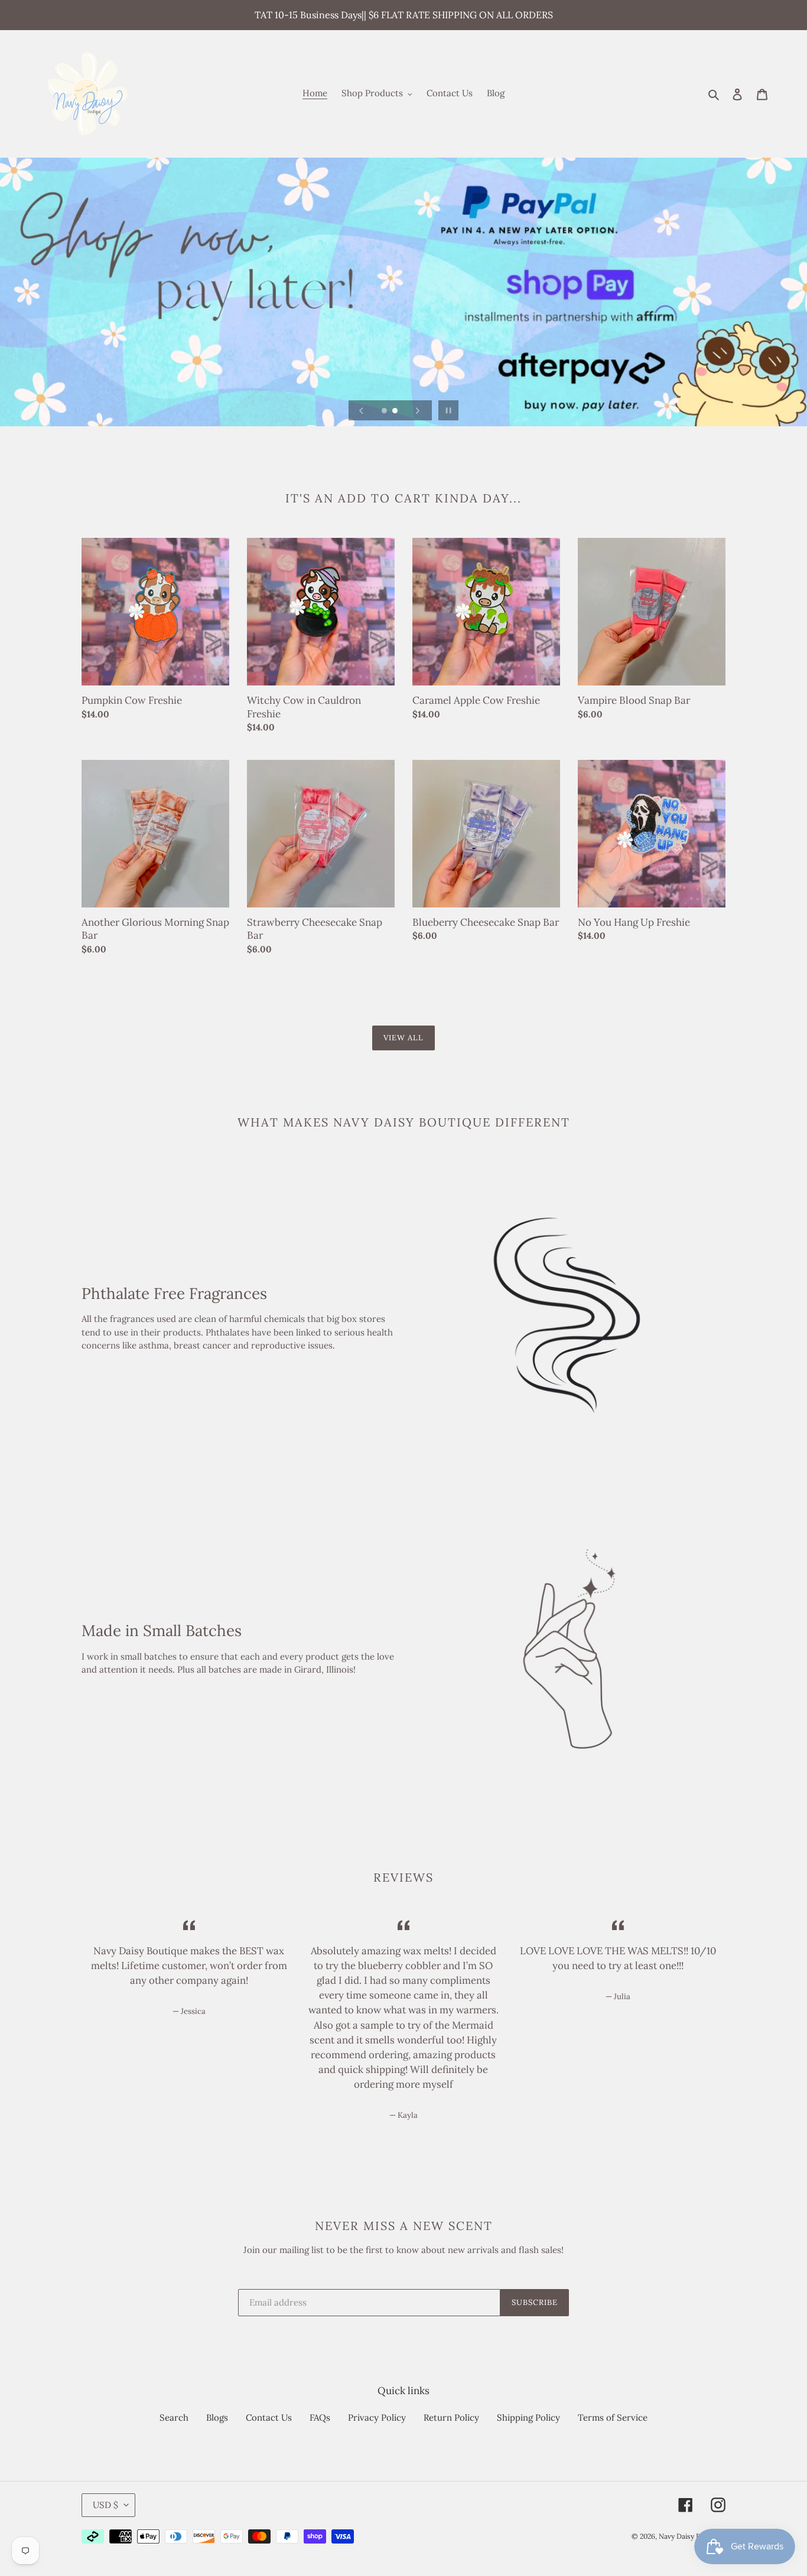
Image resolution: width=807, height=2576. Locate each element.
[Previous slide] (362, 410)
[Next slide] (418, 410)
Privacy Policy (377, 2417)
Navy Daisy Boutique (692, 2536)
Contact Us (269, 2417)
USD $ (105, 2505)
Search (174, 2417)
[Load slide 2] (396, 412)
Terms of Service (613, 2417)
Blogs (217, 2417)
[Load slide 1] (385, 412)
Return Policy (451, 2417)
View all (403, 1038)
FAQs (320, 2417)
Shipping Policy (528, 2417)
